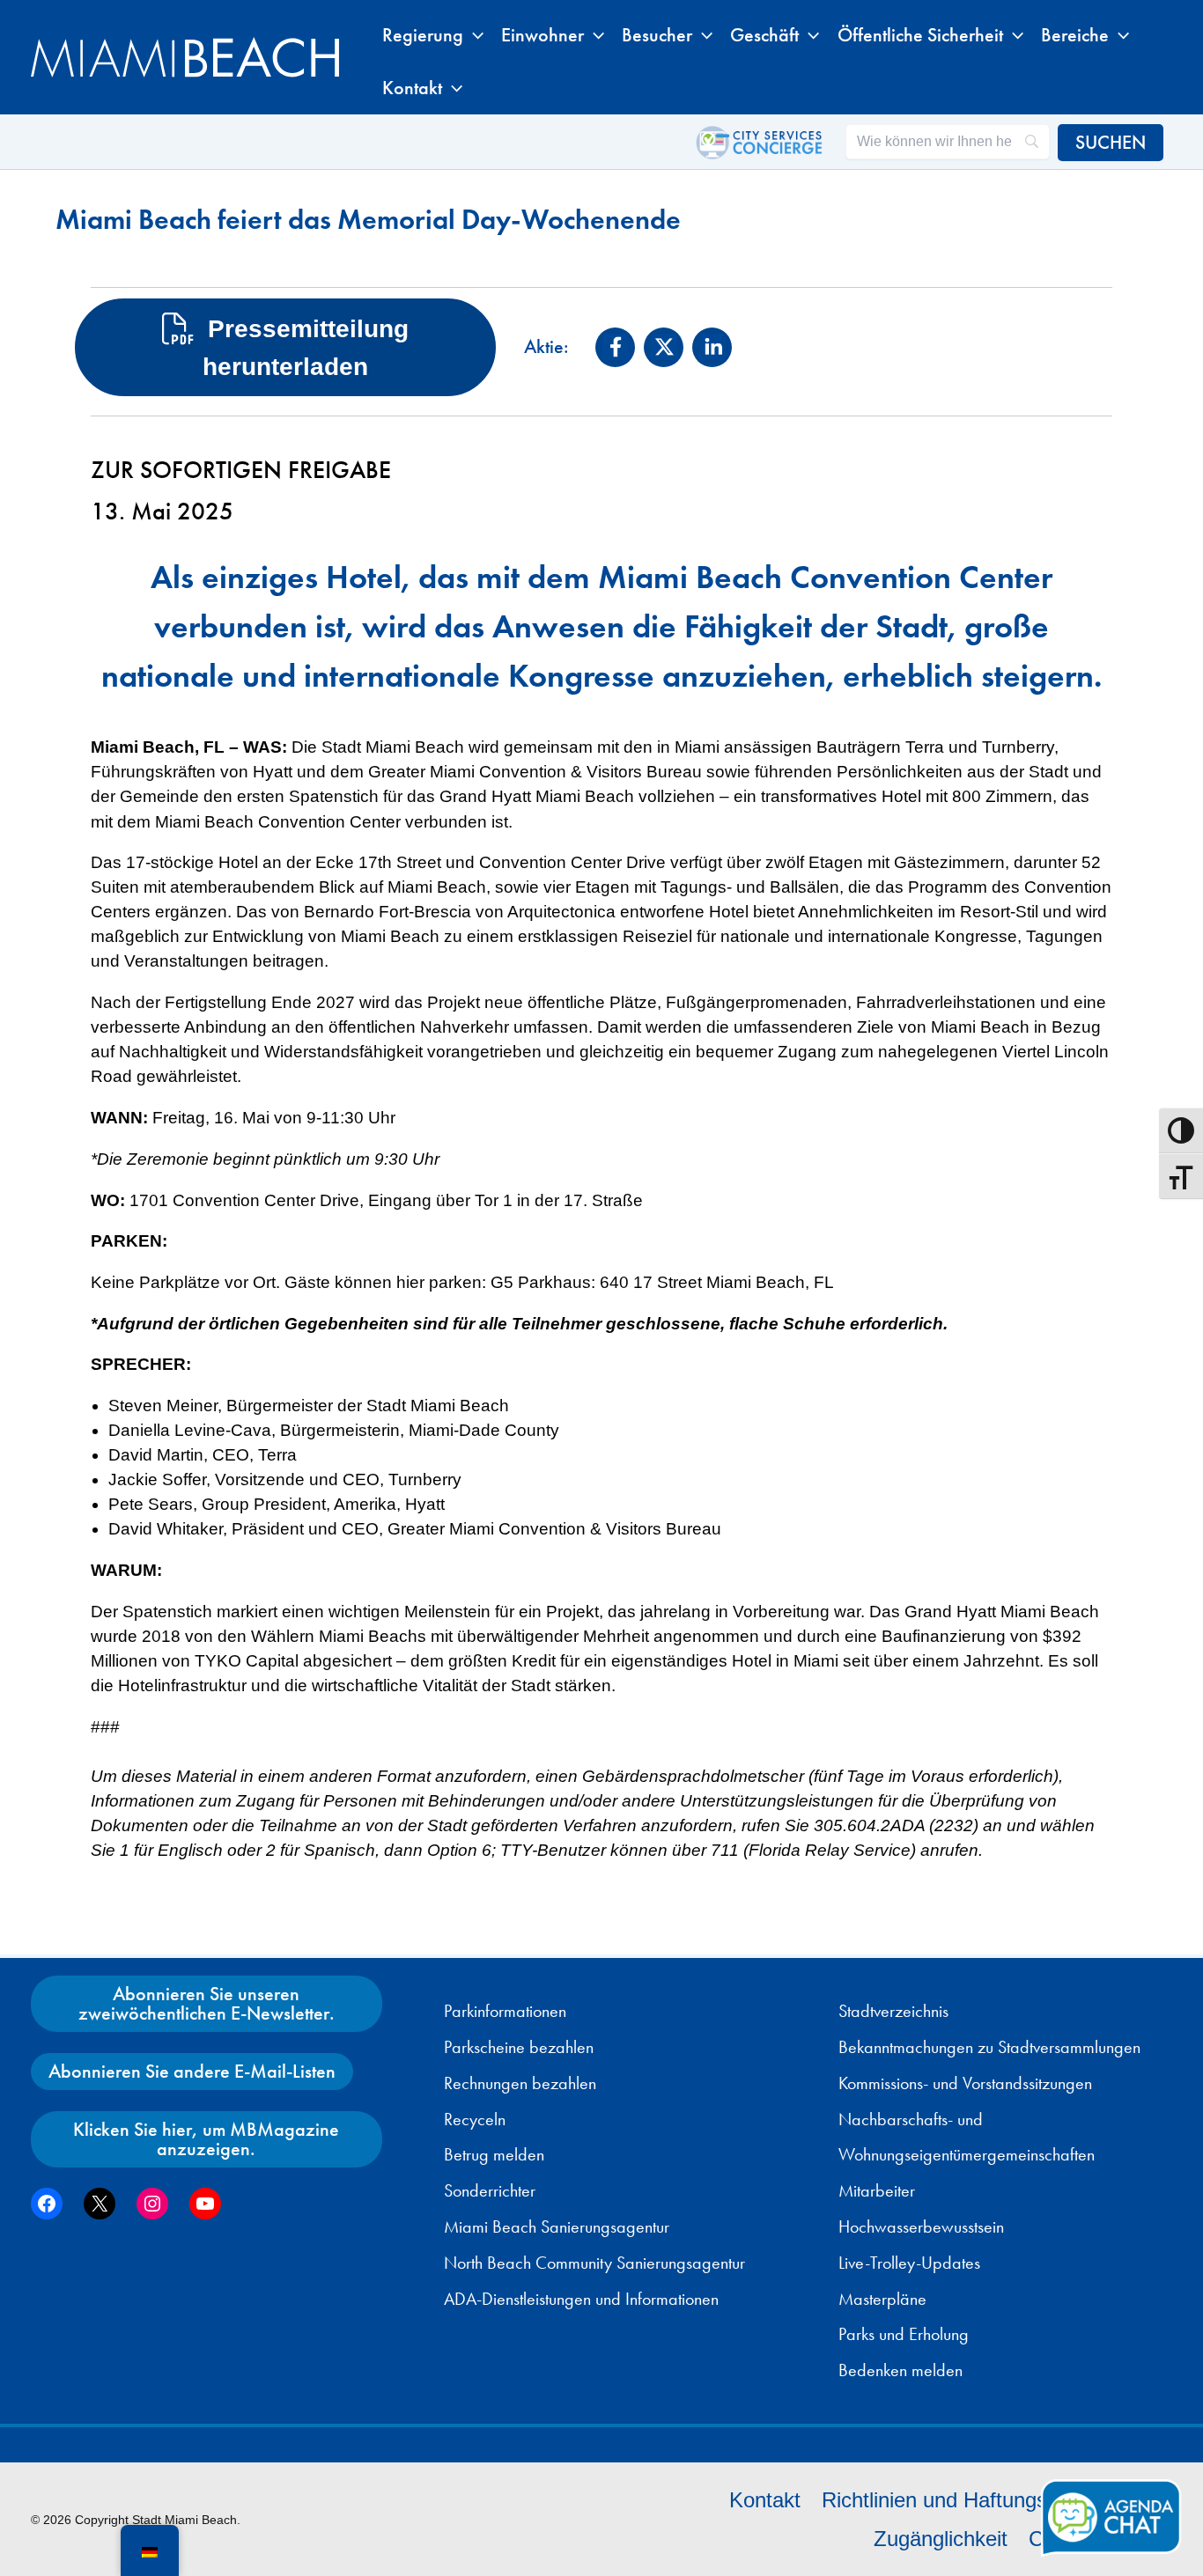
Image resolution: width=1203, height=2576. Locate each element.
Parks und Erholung (904, 2334)
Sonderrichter (490, 2190)
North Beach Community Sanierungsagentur (594, 2263)
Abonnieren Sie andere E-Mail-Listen (192, 2071)
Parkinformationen (505, 2011)
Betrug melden (494, 2154)
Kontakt (765, 2500)
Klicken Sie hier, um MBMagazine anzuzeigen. (206, 2139)
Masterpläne (882, 2299)
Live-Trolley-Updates (909, 2263)
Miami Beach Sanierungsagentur (557, 2226)
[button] (473, 35)
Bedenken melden (900, 2370)
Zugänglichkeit (941, 2539)
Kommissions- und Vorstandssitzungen (965, 2083)
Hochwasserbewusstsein (921, 2226)
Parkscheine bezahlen (519, 2047)
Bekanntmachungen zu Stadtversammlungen (989, 2047)
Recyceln (475, 2119)
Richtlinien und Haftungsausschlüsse (992, 2500)
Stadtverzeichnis (893, 2011)
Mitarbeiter (877, 2190)
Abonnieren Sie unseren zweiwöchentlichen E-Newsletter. (207, 2003)
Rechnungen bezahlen (520, 2083)
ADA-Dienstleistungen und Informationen (581, 2299)
